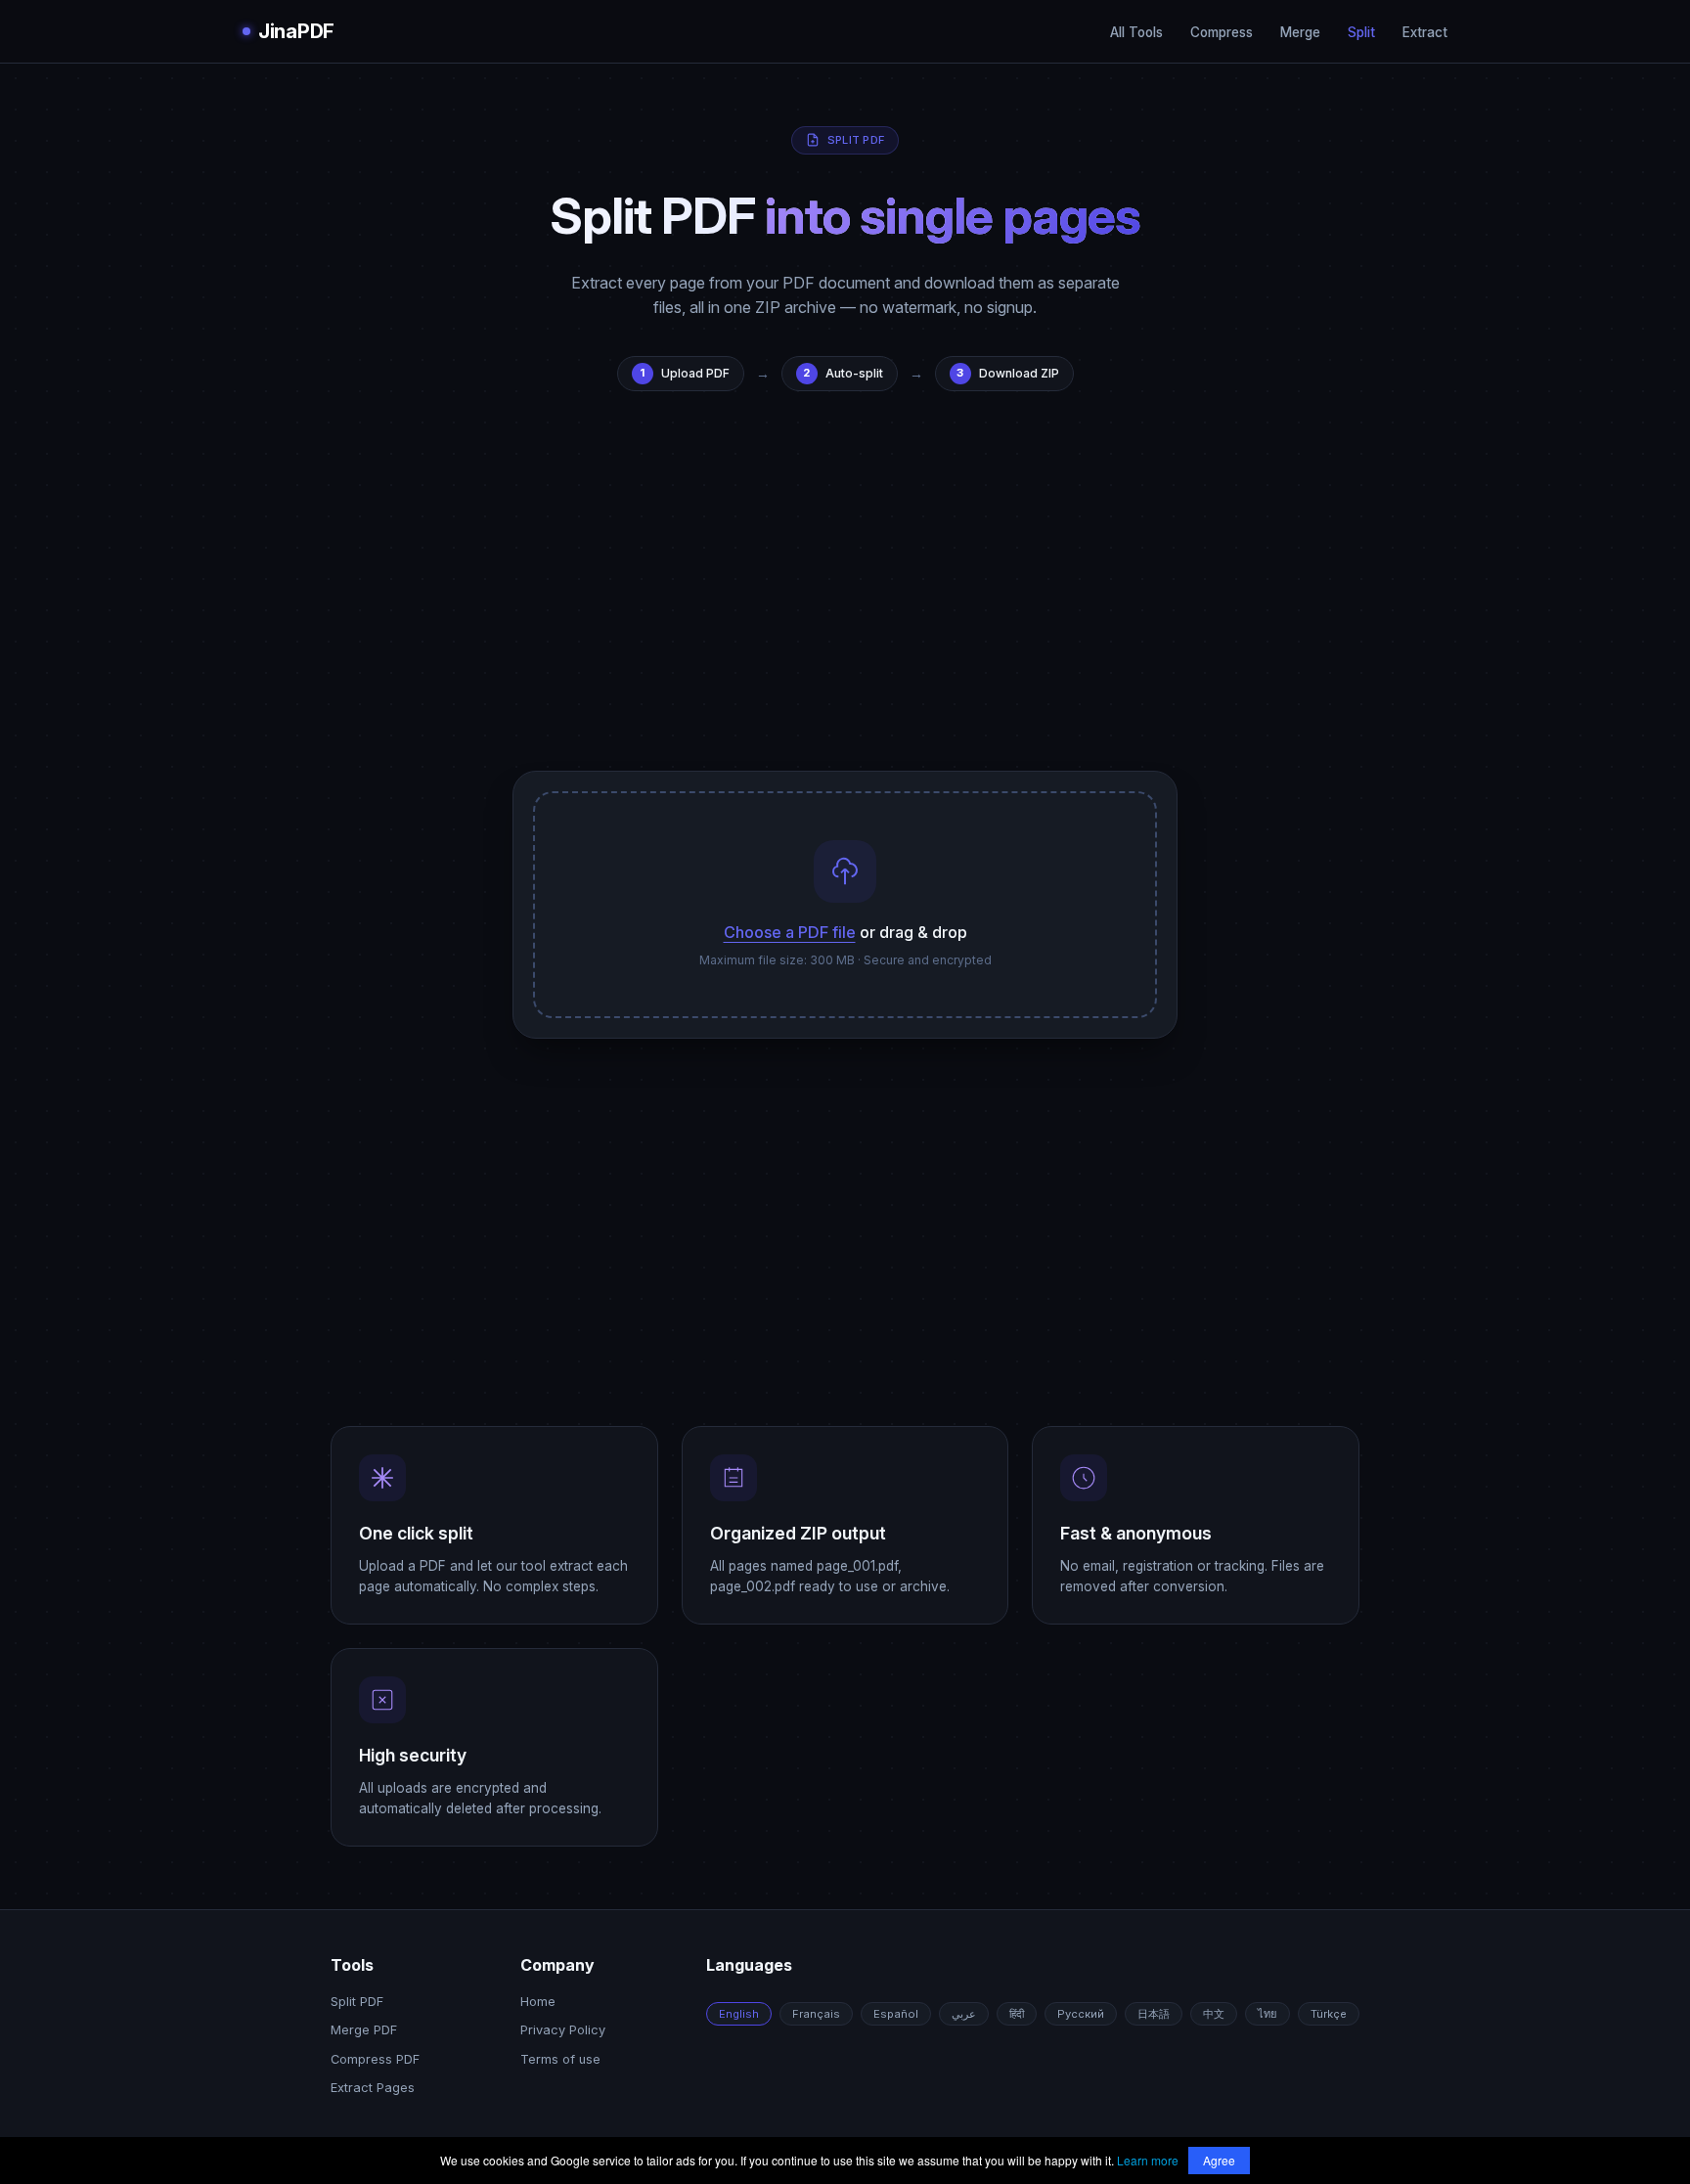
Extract (1425, 32)
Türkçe (1329, 2014)
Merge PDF (364, 2030)
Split (1361, 32)
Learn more (1148, 2160)
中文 (1214, 2014)
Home (538, 2002)
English (739, 2014)
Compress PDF (375, 2059)
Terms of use (560, 2059)
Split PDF (357, 2002)
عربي (964, 2014)
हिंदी (1017, 2014)
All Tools (1136, 32)
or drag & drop (845, 932)
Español (896, 2014)
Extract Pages (373, 2088)
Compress (1222, 32)
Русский (1081, 2014)
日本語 (1154, 2014)
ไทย (1267, 2014)
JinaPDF (296, 31)
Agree (1219, 2160)
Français (816, 2014)
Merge (1300, 32)
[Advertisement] (845, 601)
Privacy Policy (563, 2030)
